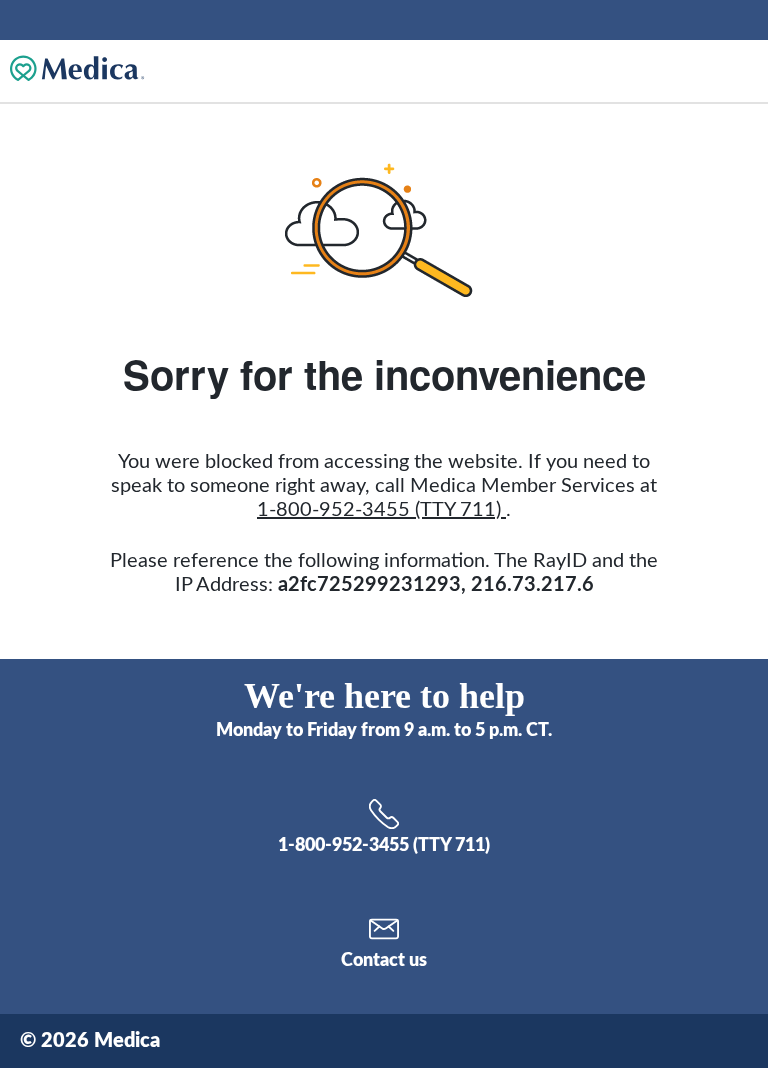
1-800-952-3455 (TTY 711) (381, 510)
